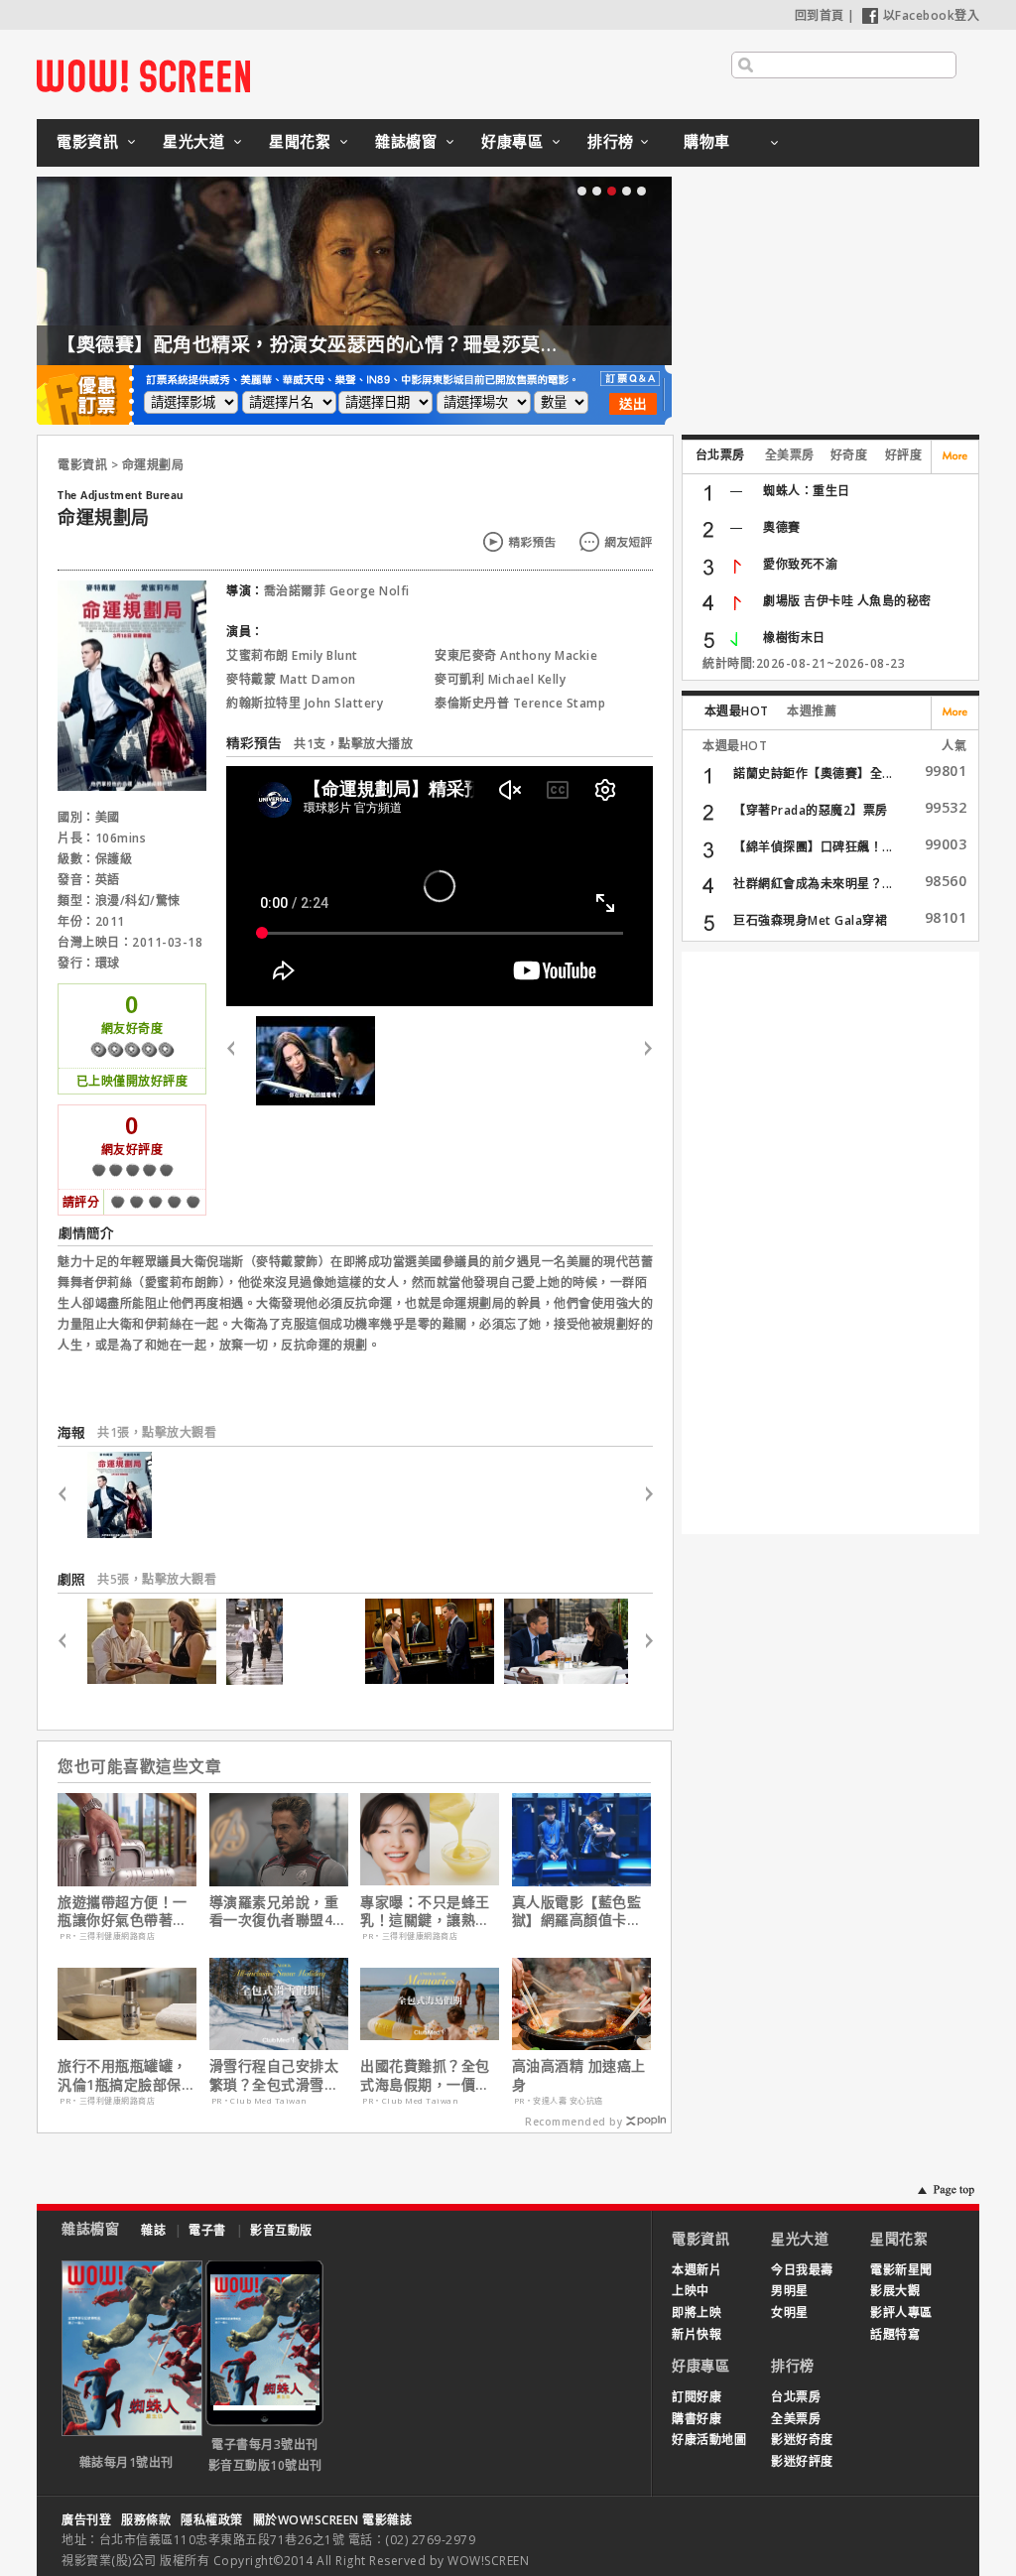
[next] (640, 1061)
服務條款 (146, 2520)
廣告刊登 (86, 2520)
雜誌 (153, 2230)
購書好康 (697, 2419)
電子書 (207, 2230)
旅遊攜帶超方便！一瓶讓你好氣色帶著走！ (123, 1911)
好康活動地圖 (709, 2440)
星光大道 (193, 141)
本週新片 (697, 2270)
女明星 (790, 2313)
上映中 (691, 2291)
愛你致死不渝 (800, 564)
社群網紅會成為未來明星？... (813, 884)
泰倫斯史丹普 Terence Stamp (520, 703)
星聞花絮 (300, 141)
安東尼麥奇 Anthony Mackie (516, 655)
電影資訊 (87, 141)
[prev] (239, 1061)
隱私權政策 (212, 2520)
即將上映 (697, 2313)
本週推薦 (812, 711)
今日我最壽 (802, 2270)
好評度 (904, 455)
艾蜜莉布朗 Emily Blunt (292, 655)
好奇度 (849, 455)
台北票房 (720, 455)
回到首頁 (820, 15)
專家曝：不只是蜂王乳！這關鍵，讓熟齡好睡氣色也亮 (425, 1911)
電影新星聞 (901, 2270)
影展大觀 (895, 2291)
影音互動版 (281, 2230)
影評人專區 (901, 2313)
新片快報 (697, 2334)
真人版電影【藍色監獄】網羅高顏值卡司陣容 (577, 1911)
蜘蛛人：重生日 (807, 491)
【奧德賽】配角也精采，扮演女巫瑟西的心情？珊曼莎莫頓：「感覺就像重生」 (391, 344)
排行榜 (611, 141)
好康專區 (512, 141)
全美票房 (790, 455)
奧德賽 (782, 527)
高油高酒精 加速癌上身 (579, 2075)
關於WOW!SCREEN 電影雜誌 (333, 2520)
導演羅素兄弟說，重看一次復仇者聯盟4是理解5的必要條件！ (278, 1911)
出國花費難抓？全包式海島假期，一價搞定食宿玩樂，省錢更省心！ (425, 2075)
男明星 (790, 2291)
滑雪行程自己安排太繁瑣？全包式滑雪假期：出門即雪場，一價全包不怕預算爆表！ (274, 2075)
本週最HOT (737, 711)
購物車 (707, 141)
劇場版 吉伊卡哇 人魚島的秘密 (847, 601)
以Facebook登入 (932, 15)
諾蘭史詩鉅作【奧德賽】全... (813, 773)
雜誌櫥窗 (406, 141)
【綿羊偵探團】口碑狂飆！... (813, 847)
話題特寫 (895, 2334)
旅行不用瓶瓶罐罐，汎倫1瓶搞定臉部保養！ (123, 2075)
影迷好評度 (802, 2461)
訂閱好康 (697, 2397)
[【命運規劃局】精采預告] (316, 1061)
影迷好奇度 (802, 2440)
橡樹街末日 (794, 638)
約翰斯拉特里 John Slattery (305, 703)
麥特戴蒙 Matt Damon (291, 679)
